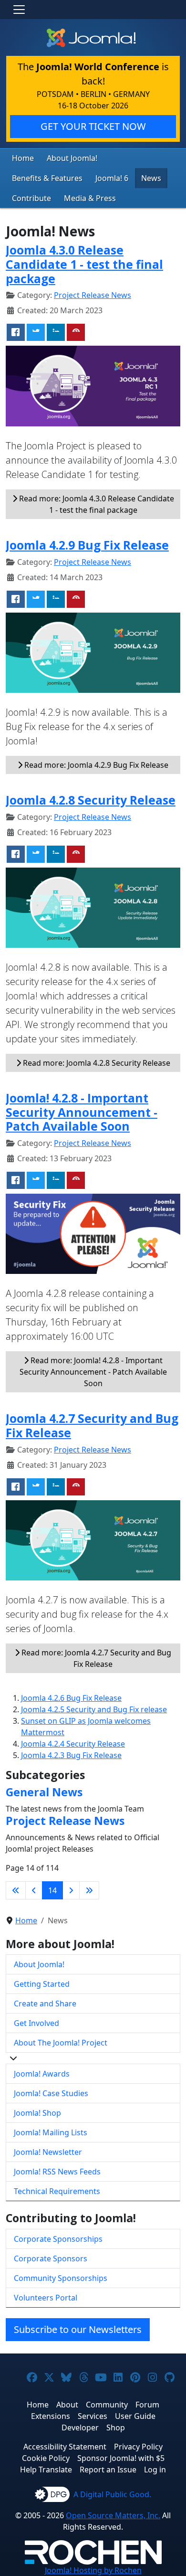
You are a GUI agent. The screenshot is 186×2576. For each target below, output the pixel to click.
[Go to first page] (16, 1890)
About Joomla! (72, 158)
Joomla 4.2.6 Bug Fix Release (71, 1698)
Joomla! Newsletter (48, 2152)
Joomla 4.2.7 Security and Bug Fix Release (92, 1426)
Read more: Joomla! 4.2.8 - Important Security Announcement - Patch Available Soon (93, 1372)
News (151, 178)
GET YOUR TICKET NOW (93, 126)
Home (23, 158)
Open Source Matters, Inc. (113, 2515)
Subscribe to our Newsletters (78, 2329)
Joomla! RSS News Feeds (57, 2172)
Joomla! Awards (42, 2074)
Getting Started (42, 1984)
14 (52, 1890)
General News (44, 1792)
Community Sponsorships (61, 2278)
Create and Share (45, 2004)
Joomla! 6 (112, 178)
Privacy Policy (138, 2447)
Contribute (31, 198)
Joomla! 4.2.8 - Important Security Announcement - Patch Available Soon (82, 1112)
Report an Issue (108, 2470)
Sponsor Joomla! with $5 (121, 2458)
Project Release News (93, 295)
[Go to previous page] (34, 1890)
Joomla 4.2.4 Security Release (73, 1744)
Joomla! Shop (37, 2113)
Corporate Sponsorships (58, 2239)
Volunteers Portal (46, 2298)
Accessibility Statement (65, 2447)
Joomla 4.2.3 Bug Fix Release (71, 1755)
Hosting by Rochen (93, 2570)
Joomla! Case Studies (51, 2093)
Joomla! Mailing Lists (51, 2132)
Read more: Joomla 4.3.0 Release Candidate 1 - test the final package (96, 504)
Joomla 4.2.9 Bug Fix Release (87, 545)
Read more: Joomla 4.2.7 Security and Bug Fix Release (95, 1658)
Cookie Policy (46, 2458)
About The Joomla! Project (61, 2043)
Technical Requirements (57, 2191)
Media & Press (90, 198)
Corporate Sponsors (51, 2258)
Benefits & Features (47, 178)
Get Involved (36, 2023)
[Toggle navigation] (19, 10)
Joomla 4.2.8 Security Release (91, 800)
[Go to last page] (89, 1890)
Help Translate (46, 2470)
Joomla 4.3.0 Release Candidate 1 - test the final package (84, 264)
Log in (155, 2470)
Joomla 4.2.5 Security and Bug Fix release (94, 1709)
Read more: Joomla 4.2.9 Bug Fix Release (95, 765)
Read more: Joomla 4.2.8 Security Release (96, 1063)
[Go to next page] (71, 1890)
